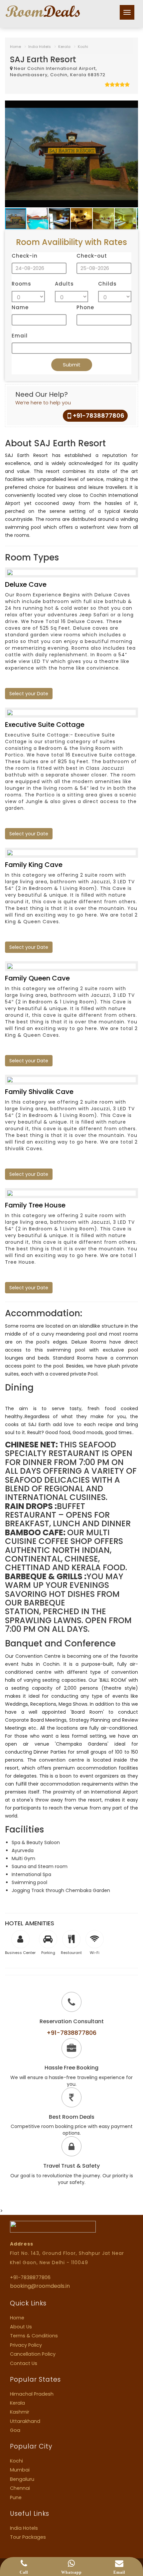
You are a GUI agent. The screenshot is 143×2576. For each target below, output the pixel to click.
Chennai (20, 2488)
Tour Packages (28, 2537)
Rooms (21, 284)
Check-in (25, 256)
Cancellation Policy (33, 2354)
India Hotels (40, 47)
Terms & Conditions (34, 2336)
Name (20, 307)
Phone (85, 307)
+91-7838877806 (99, 416)
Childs (107, 284)
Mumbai (20, 2470)
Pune (16, 2497)
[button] (132, 107)
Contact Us (24, 2363)
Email (20, 336)
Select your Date (29, 694)
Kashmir (20, 2412)
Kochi (83, 47)
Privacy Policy (26, 2345)
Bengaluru (22, 2479)
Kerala (64, 47)
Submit (72, 365)
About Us (21, 2327)
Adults (64, 284)
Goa (15, 2430)
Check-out (92, 256)
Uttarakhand (25, 2421)
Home (15, 47)
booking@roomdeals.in (40, 2286)
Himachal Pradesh (32, 2394)
